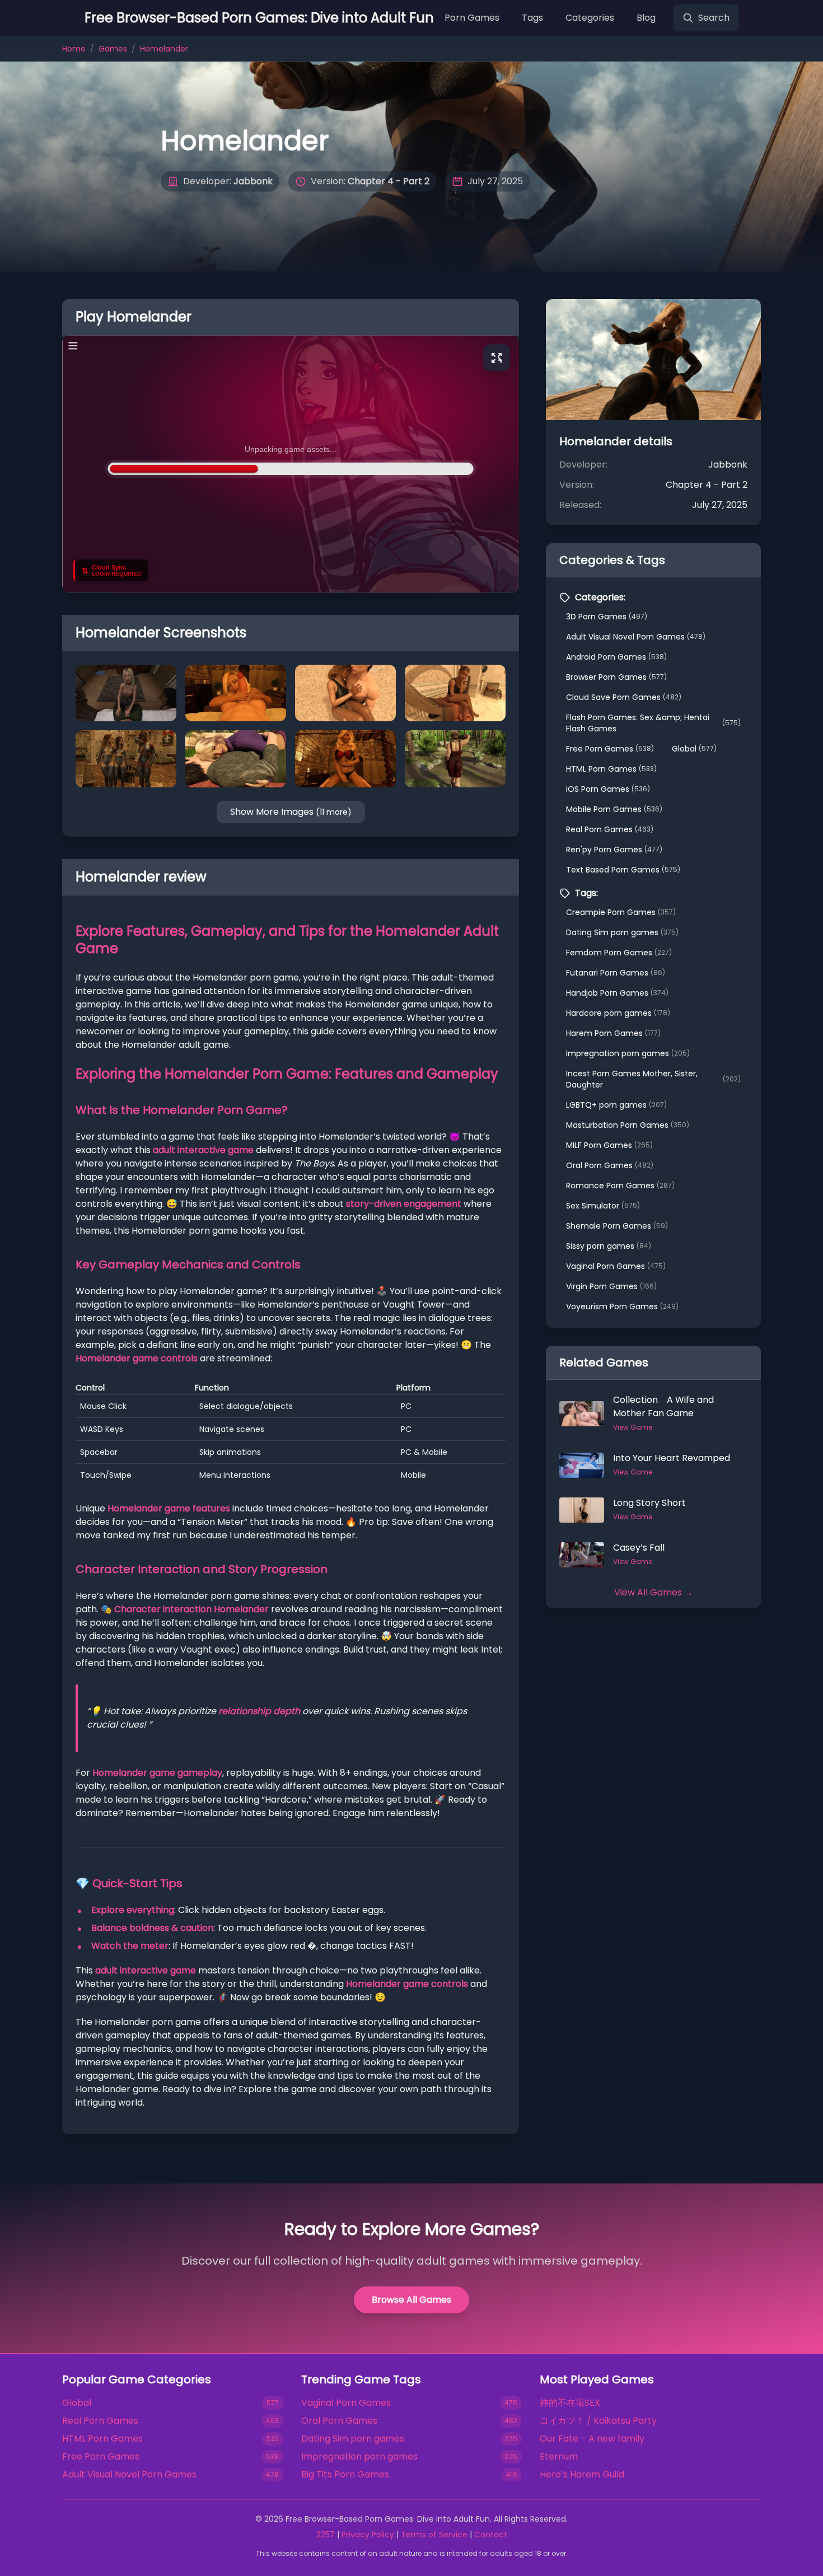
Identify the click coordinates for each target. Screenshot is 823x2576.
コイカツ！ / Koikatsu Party (598, 2421)
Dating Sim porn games (622, 932)
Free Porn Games (610, 749)
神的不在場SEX (570, 2403)
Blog (646, 18)
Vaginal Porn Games (616, 1266)
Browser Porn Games (616, 677)
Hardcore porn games (618, 1013)
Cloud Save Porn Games (624, 697)
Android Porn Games (616, 657)
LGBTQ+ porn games (616, 1105)
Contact (491, 2535)
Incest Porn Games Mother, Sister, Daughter (653, 1079)
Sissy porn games (609, 1246)
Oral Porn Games (610, 1165)
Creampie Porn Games (621, 912)
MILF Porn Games (609, 1145)
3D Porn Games (607, 617)
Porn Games (472, 18)
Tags (532, 18)
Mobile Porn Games (614, 809)
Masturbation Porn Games (628, 1125)
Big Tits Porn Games (345, 2474)
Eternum (559, 2456)
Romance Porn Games (620, 1186)
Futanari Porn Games (616, 973)
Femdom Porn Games (619, 953)
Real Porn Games (610, 829)
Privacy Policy (368, 2535)
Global (694, 749)
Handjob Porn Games (617, 993)
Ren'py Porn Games (614, 850)
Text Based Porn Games (623, 870)
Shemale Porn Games (617, 1226)
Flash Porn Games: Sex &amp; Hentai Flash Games (653, 723)
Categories (590, 18)
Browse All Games (411, 2300)
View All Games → (654, 1592)
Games (113, 49)
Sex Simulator (603, 1206)
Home (74, 49)
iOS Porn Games (608, 789)
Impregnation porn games (628, 1053)
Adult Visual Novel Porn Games (636, 637)
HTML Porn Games (611, 769)
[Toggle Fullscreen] (497, 358)
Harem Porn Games (613, 1033)
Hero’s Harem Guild (582, 2474)
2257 (326, 2535)
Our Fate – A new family (592, 2439)
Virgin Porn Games (611, 1286)
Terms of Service (434, 2535)
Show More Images (291, 812)
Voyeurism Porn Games (622, 1306)
